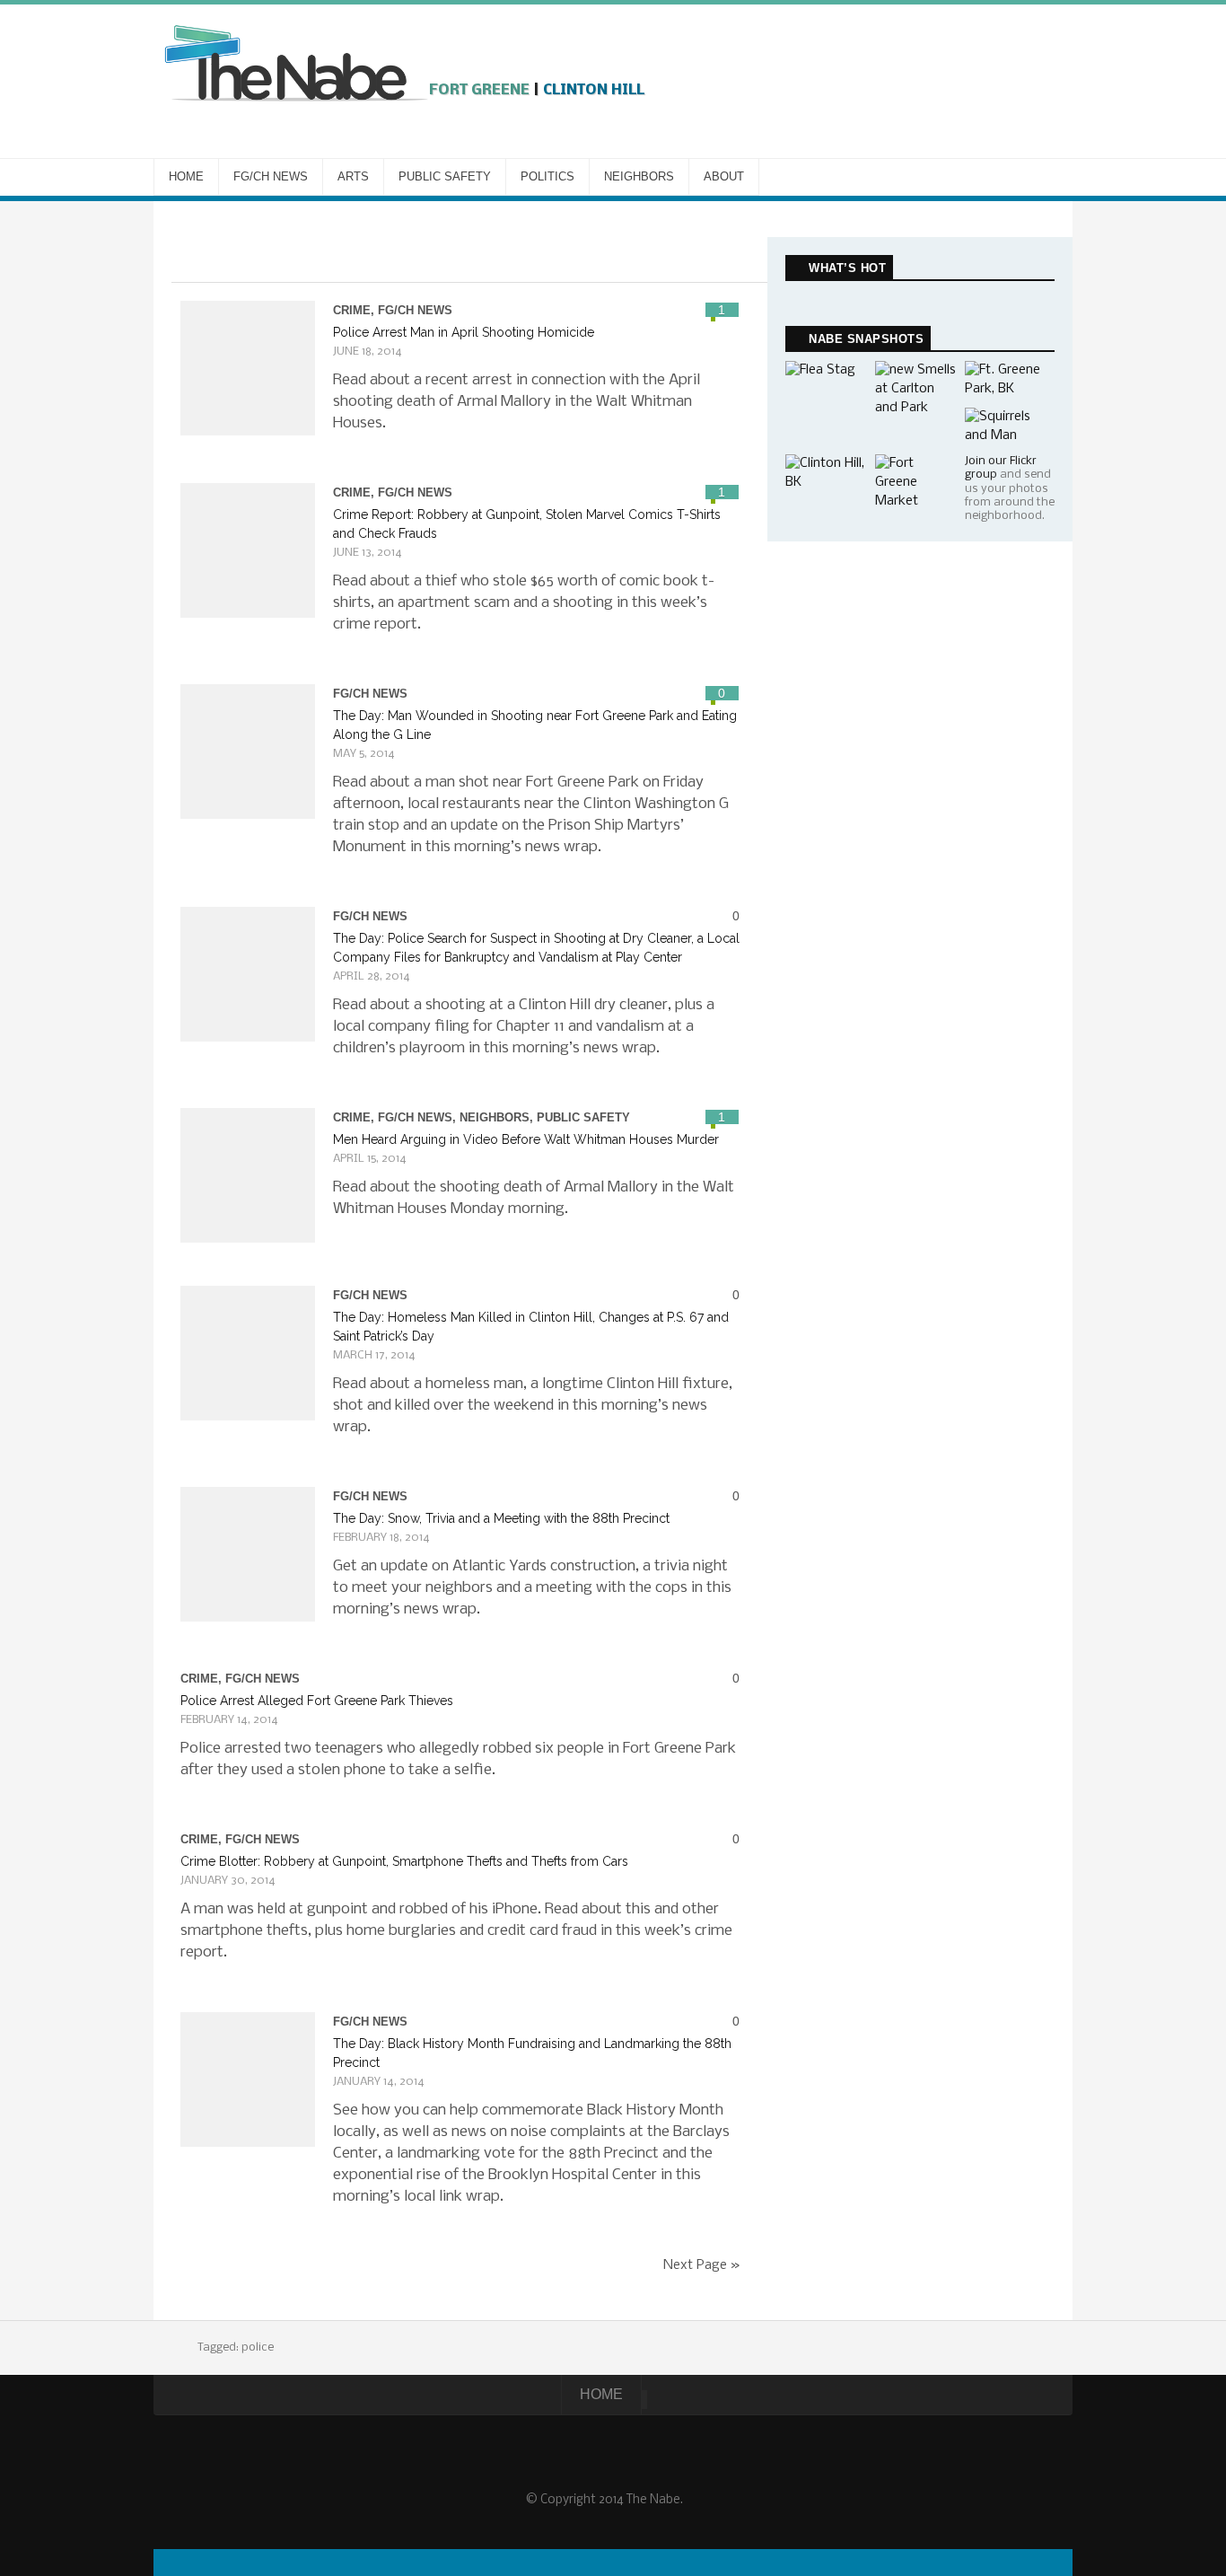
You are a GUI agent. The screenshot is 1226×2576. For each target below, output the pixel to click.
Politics (547, 176)
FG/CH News (271, 176)
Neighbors (639, 176)
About (724, 176)
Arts (353, 176)
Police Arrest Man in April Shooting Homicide (464, 332)
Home (186, 176)
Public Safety (445, 176)
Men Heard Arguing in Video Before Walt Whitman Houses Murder (526, 1139)
